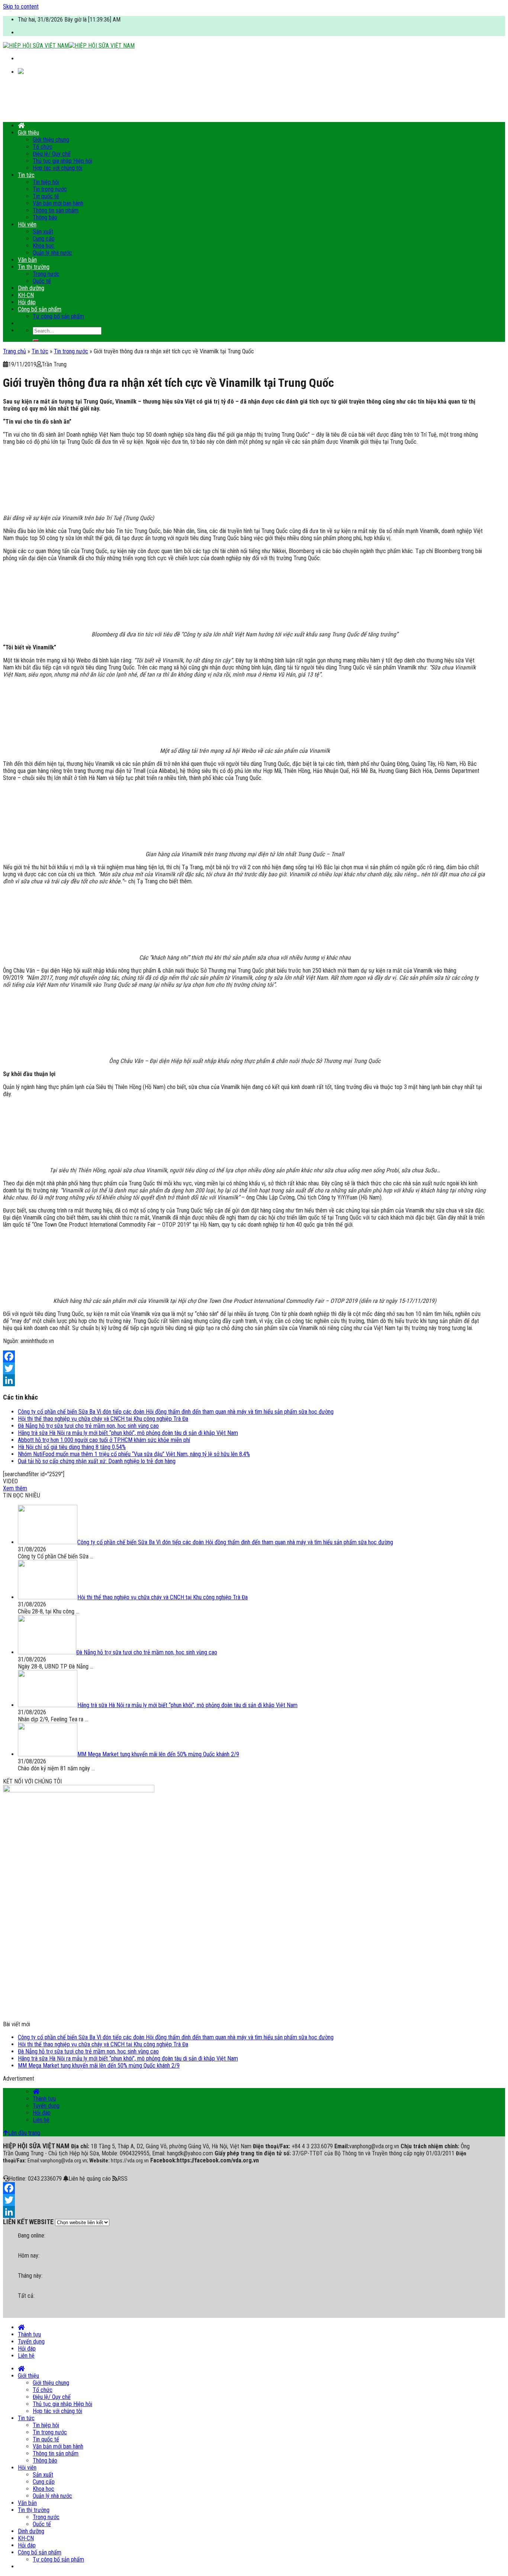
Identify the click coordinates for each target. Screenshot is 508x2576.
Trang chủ (15, 351)
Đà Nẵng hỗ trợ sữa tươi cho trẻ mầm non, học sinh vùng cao (88, 1426)
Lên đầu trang (24, 2133)
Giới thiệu (28, 133)
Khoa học (44, 246)
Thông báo (45, 217)
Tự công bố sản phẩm (58, 316)
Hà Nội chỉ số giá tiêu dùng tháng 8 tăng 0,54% (72, 1447)
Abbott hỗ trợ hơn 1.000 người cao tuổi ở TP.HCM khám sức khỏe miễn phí (104, 1440)
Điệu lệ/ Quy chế (52, 154)
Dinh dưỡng (31, 288)
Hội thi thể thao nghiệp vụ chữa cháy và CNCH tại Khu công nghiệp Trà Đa (103, 1419)
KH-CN (26, 295)
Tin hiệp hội (46, 182)
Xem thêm (15, 1488)
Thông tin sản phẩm (56, 210)
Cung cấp (44, 239)
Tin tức (26, 175)
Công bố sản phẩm (40, 309)
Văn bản (27, 260)
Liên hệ (41, 2120)
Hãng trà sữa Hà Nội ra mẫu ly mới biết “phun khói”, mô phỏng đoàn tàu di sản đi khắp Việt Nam (128, 1433)
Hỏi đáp (27, 302)
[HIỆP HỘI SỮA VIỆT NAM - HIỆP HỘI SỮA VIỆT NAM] (69, 46)
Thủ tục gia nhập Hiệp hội (62, 161)
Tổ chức (43, 147)
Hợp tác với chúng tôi (57, 168)
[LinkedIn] (245, 1380)
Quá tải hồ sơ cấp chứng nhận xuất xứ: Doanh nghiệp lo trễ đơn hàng (97, 1461)
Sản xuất (43, 232)
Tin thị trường (34, 267)
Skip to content (21, 7)
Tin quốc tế (46, 196)
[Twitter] (245, 1368)
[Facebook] (245, 1356)
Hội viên (27, 224)
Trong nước (46, 274)
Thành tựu (44, 2099)
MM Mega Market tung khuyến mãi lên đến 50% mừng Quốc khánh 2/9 (99, 2066)
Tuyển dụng (46, 2106)
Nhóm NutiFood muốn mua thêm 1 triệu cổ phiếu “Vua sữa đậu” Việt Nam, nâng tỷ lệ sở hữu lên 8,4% (134, 1454)
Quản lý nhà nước (52, 253)
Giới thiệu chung (51, 140)
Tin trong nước (50, 189)
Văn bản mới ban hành (58, 203)
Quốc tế (42, 281)
